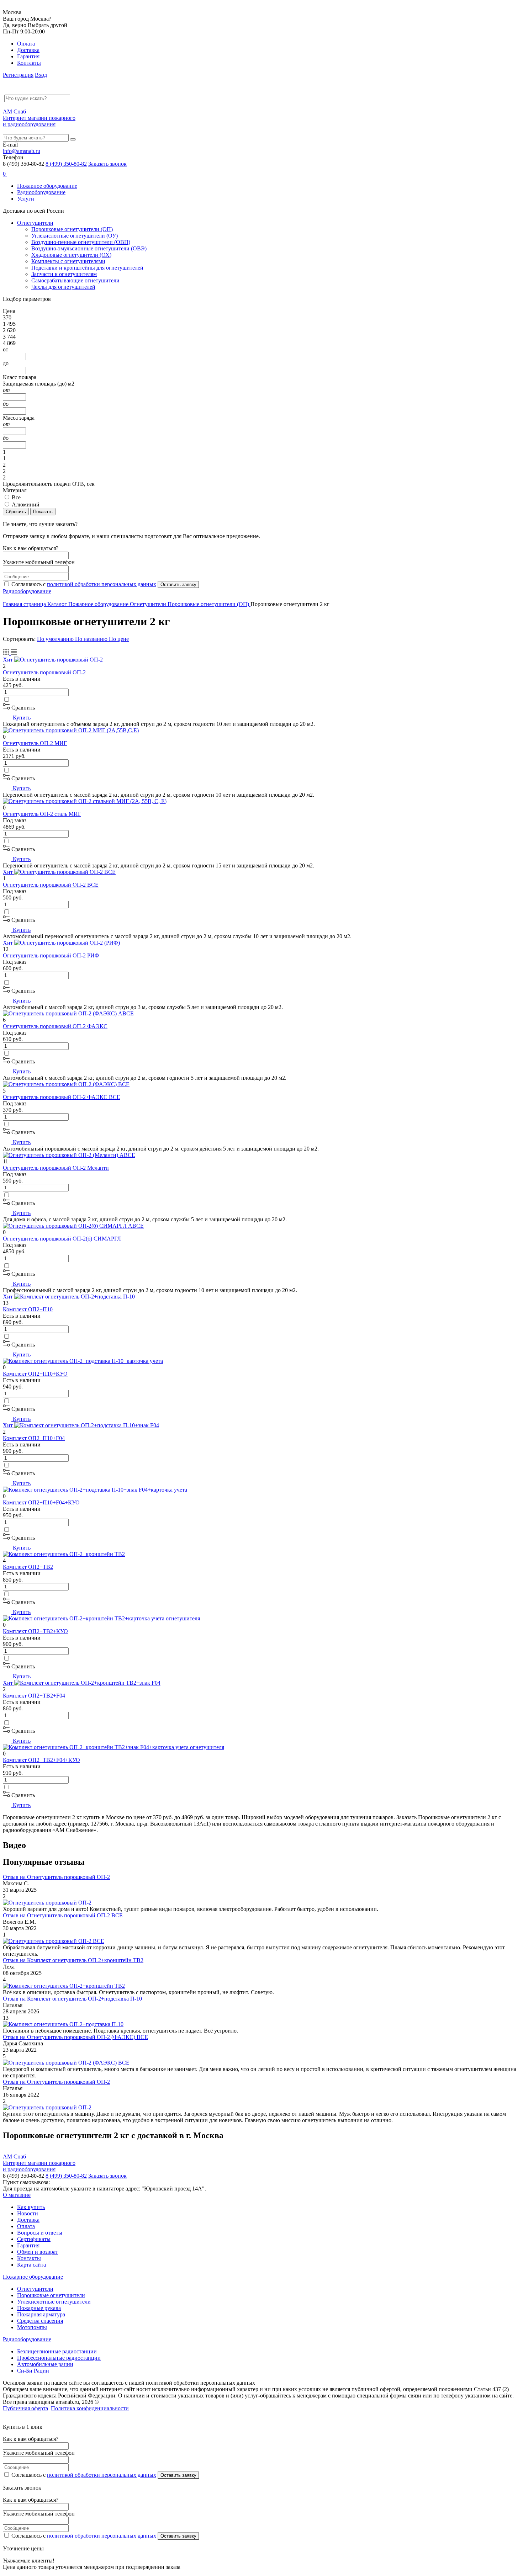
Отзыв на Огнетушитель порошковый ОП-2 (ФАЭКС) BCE (75, 2037)
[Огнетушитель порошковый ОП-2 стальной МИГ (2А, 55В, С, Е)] (85, 801)
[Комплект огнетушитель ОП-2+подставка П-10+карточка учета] (83, 1361)
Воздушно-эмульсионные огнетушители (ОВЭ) (89, 248)
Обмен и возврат (38, 2252)
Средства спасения (40, 2321)
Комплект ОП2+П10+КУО (35, 1374)
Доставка (28, 50)
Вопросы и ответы (40, 2233)
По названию (92, 639)
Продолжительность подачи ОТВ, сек (49, 484)
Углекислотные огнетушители (54, 2302)
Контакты (29, 63)
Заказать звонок (107, 164)
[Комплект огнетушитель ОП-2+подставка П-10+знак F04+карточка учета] (95, 1490)
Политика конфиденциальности (90, 2408)
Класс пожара (20, 377)
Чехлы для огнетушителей (63, 287)
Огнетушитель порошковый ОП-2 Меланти (56, 1168)
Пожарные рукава (39, 2308)
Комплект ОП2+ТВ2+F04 (34, 1696)
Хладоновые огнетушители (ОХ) (71, 255)
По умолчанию (56, 639)
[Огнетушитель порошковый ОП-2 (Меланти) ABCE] (69, 1155)
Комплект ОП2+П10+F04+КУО (41, 1502)
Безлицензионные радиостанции (57, 2351)
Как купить (31, 2207)
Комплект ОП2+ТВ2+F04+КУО (41, 1760)
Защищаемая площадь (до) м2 (39, 384)
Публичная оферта (25, 2408)
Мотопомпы (32, 2327)
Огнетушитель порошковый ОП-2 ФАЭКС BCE (62, 1097)
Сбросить (16, 512)
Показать (43, 512)
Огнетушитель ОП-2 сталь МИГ (42, 814)
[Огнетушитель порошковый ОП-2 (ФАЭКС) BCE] (66, 1084)
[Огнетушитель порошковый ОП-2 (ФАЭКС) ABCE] (68, 1013)
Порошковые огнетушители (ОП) (72, 229)
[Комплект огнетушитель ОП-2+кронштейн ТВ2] (64, 1554)
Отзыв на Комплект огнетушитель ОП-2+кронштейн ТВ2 (73, 1960)
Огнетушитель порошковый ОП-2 (44, 672)
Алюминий (26, 504)
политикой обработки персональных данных (102, 584)
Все (16, 497)
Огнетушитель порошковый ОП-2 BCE (51, 885)
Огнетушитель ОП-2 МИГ (35, 743)
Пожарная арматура (41, 2314)
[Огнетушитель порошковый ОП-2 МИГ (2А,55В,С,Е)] (71, 730)
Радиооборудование (41, 192)
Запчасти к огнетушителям (64, 274)
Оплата (26, 44)
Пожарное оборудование (47, 186)
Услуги (26, 199)
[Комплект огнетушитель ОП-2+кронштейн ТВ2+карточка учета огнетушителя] (101, 1618)
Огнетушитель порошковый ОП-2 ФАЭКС (55, 1026)
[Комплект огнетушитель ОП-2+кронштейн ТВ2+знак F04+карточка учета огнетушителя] (113, 1747)
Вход (41, 75)
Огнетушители (35, 223)
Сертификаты (34, 2239)
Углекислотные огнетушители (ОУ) (75, 236)
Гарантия (28, 56)
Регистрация (18, 75)
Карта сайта (31, 2265)
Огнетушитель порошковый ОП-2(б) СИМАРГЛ (62, 1239)
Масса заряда (19, 418)
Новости (28, 2213)
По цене (119, 639)
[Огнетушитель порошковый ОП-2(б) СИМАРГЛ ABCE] (73, 1226)
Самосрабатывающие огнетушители (75, 280)
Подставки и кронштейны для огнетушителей (87, 268)
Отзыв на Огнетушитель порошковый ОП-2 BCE (63, 1915)
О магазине (17, 2195)
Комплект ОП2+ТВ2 (28, 1567)
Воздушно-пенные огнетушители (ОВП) (81, 242)
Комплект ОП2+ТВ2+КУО (35, 1631)
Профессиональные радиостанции (59, 2358)
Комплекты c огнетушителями (68, 261)
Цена (9, 311)
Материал (15, 490)
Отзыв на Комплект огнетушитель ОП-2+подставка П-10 (72, 1999)
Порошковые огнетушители (51, 2295)
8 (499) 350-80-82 (66, 164)
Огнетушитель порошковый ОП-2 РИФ (51, 955)
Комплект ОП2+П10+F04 (34, 1438)
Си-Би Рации (33, 2371)
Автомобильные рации (45, 2364)
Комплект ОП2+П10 (28, 1309)
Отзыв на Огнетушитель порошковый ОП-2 (56, 1877)
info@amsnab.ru (22, 151)
